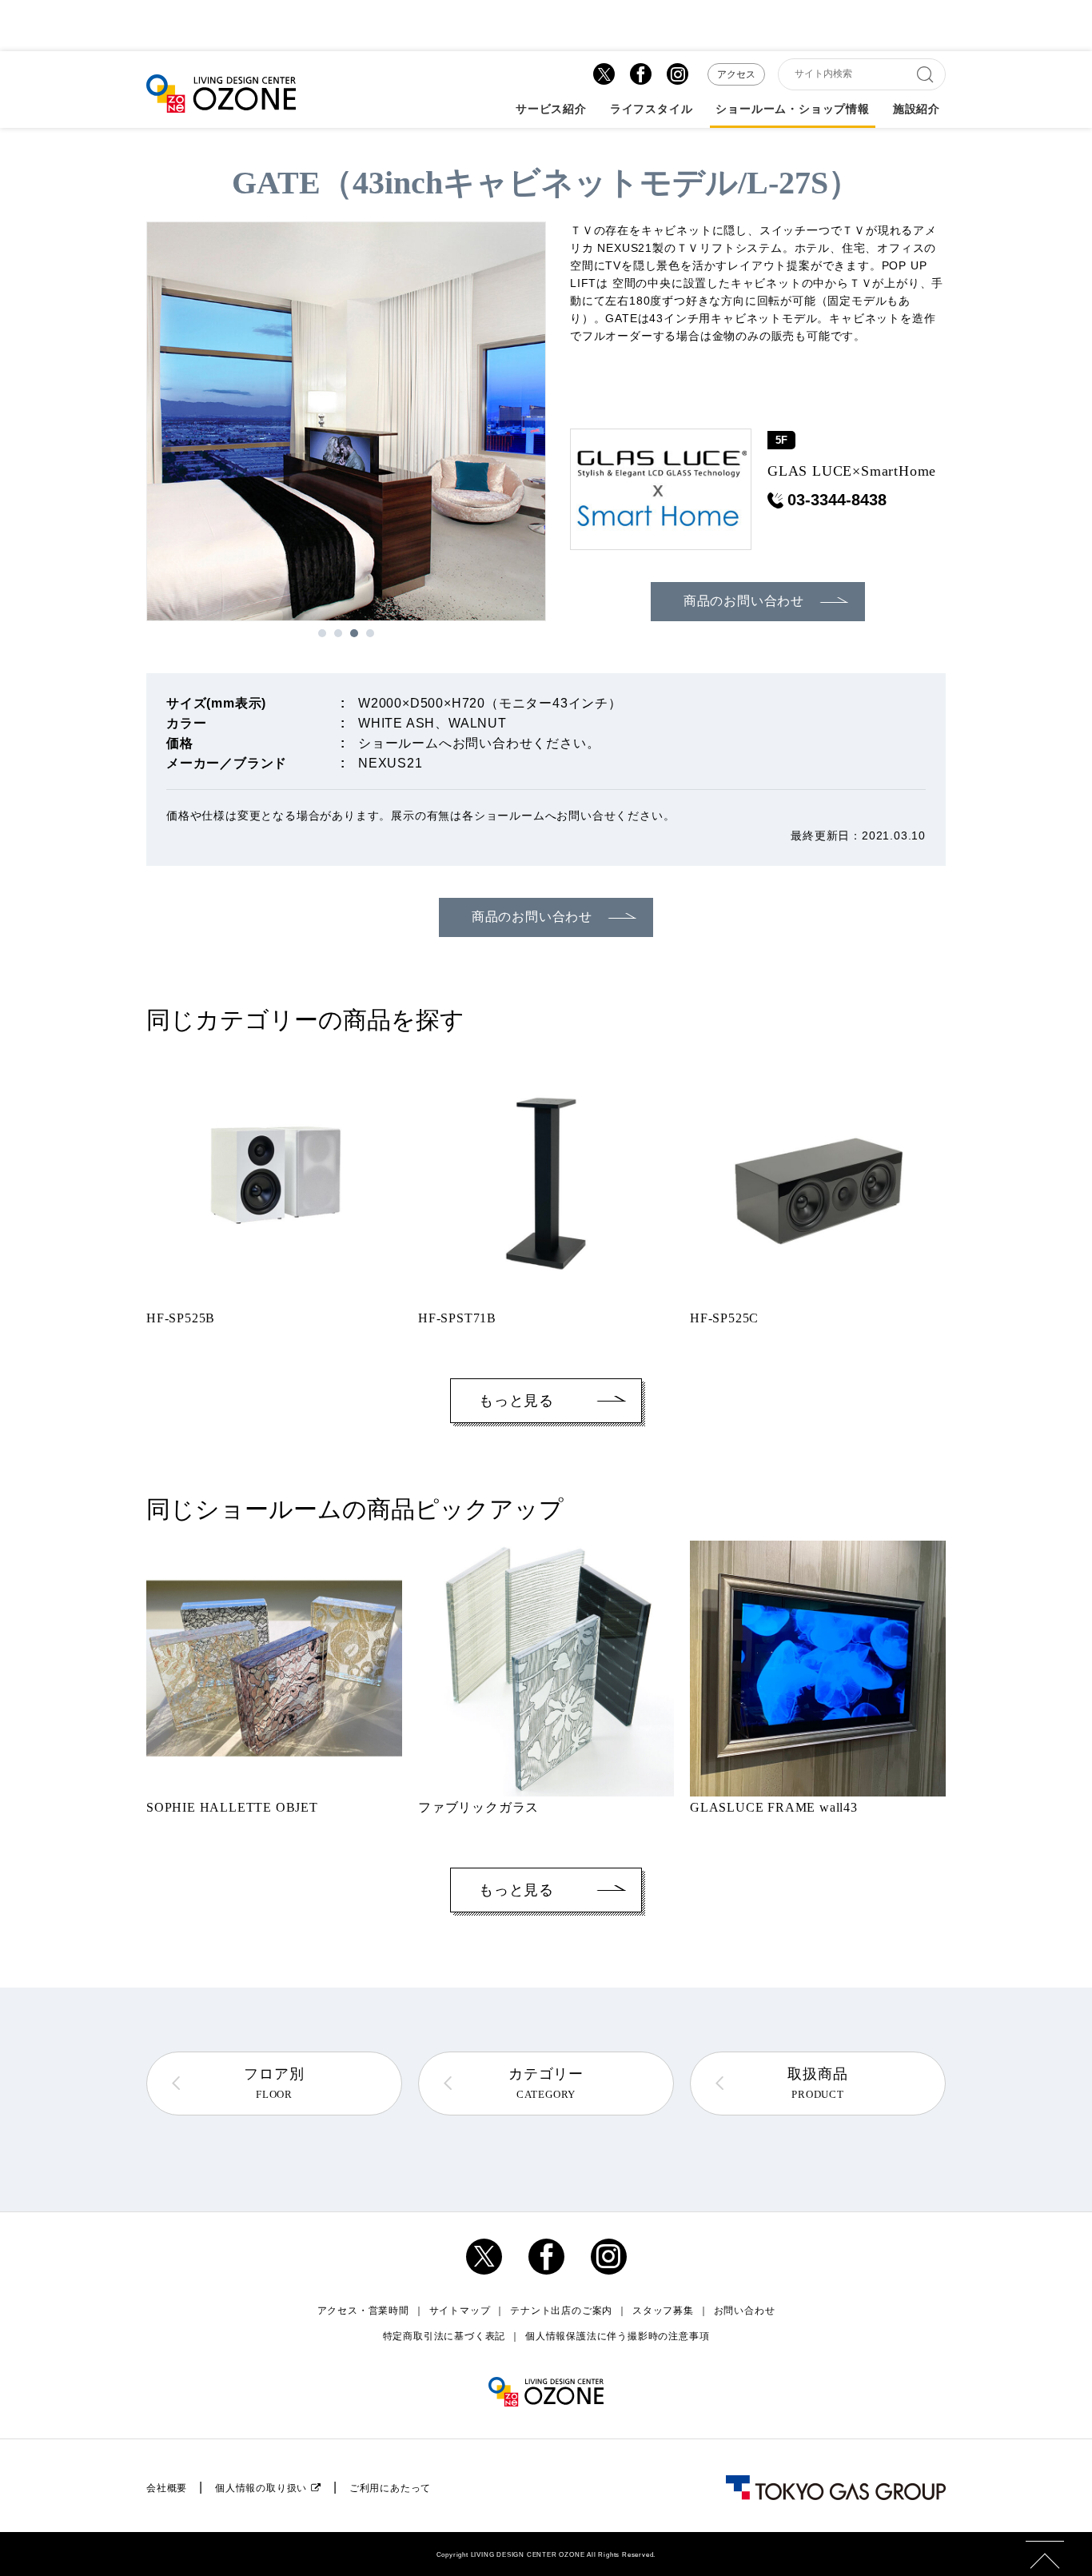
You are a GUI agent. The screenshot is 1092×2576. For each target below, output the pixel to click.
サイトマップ (460, 2311)
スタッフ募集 (663, 2311)
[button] (322, 633)
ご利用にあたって (390, 2488)
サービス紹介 (551, 110)
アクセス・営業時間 (363, 2311)
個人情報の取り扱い (261, 2488)
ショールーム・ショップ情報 (792, 110)
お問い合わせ (745, 2311)
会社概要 (167, 2488)
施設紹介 (917, 110)
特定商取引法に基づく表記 (444, 2336)
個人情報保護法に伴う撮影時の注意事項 (617, 2336)
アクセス (736, 74)
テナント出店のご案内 (561, 2311)
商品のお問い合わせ (744, 601)
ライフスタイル (652, 110)
